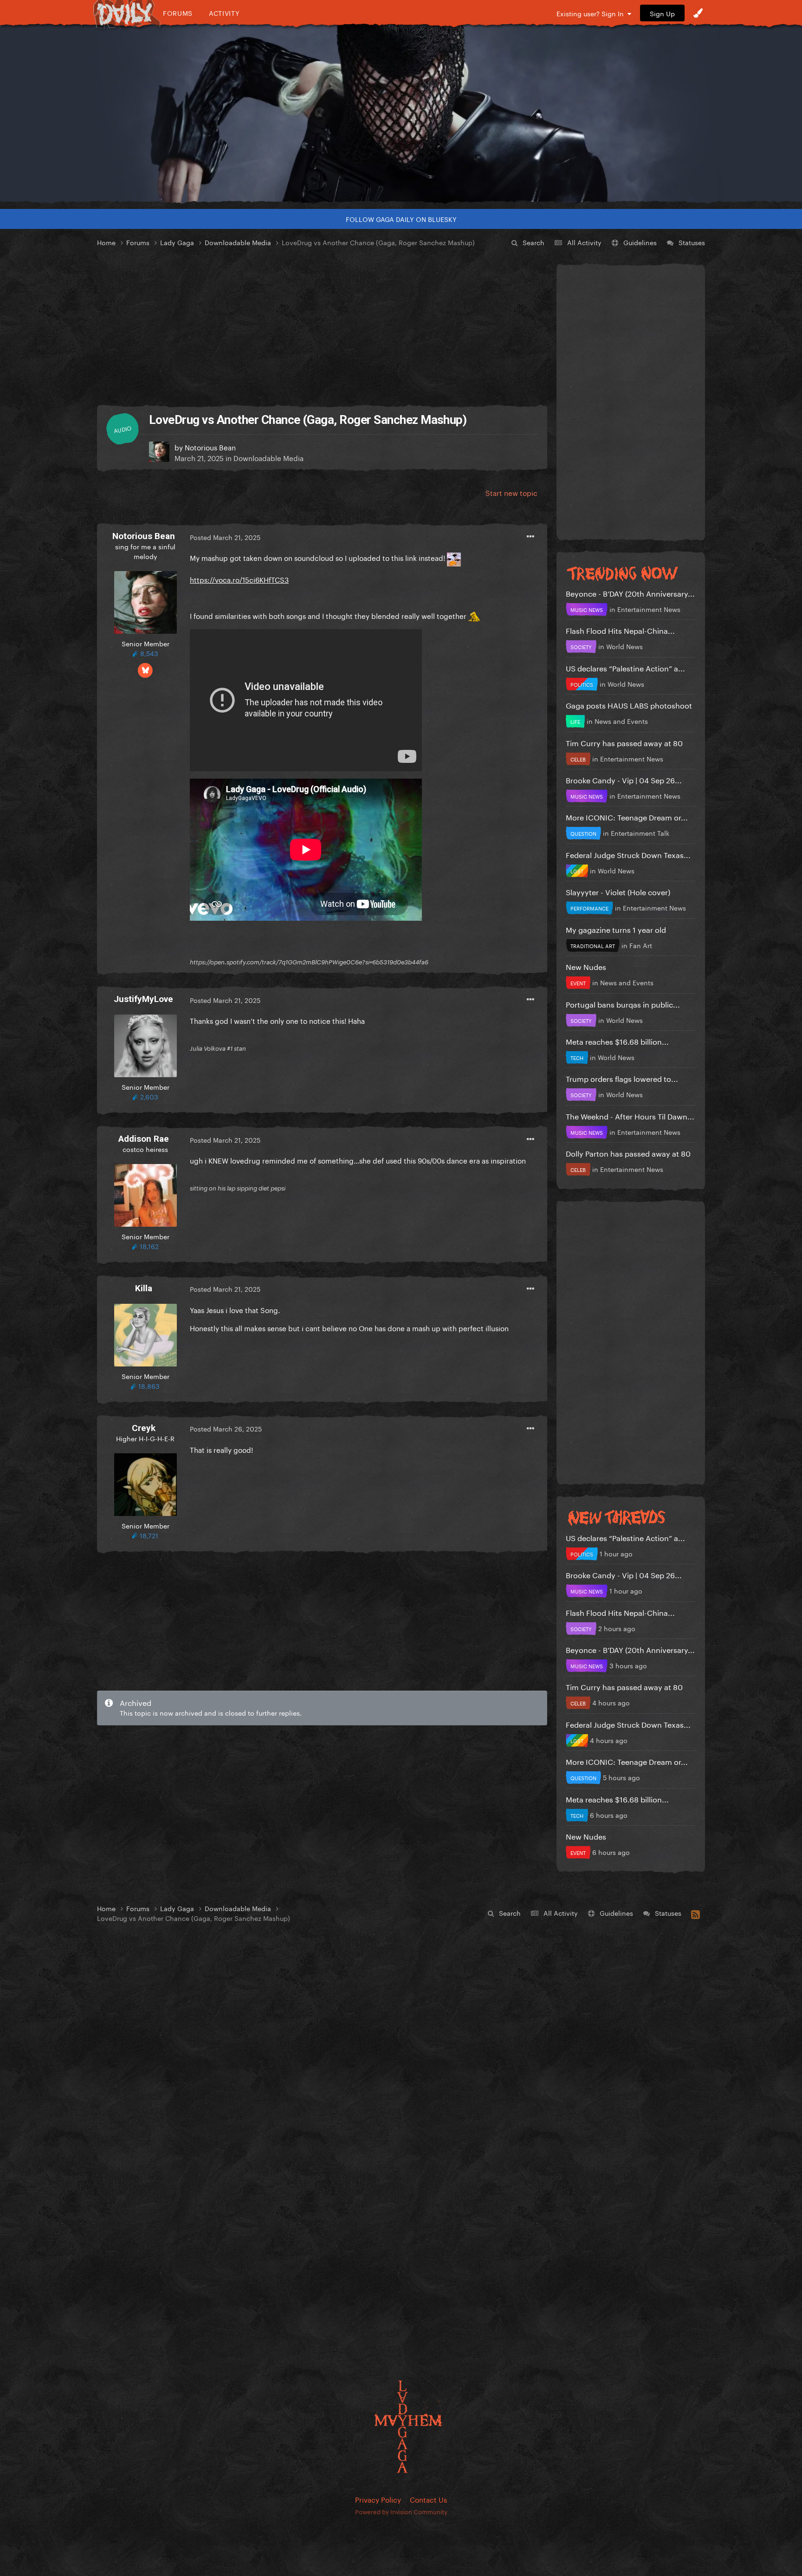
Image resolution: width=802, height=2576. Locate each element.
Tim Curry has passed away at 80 (624, 742)
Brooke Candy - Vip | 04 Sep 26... (624, 779)
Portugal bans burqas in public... (623, 1004)
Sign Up (662, 13)
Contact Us (428, 2499)
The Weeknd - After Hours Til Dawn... (630, 1116)
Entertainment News (649, 609)
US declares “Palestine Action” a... (625, 667)
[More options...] (530, 537)
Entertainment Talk (640, 833)
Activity (224, 13)
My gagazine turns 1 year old (616, 929)
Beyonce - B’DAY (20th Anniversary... (630, 593)
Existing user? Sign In (592, 13)
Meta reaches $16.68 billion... (617, 1041)
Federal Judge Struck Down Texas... (628, 854)
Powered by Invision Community (401, 2511)
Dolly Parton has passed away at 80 (628, 1153)
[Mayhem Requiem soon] (401, 114)
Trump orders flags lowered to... (622, 1078)
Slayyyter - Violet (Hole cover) (618, 891)
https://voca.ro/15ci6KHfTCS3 (239, 579)
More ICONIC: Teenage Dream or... (627, 816)
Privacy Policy (378, 2499)
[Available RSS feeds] (695, 1913)
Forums (178, 13)
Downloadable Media (268, 457)
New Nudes (586, 966)
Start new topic (511, 492)
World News (624, 646)
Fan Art (641, 945)
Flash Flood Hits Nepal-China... (620, 630)
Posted (225, 537)
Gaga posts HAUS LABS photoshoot (629, 705)
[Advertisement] (322, 327)
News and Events (621, 721)
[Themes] (698, 13)
